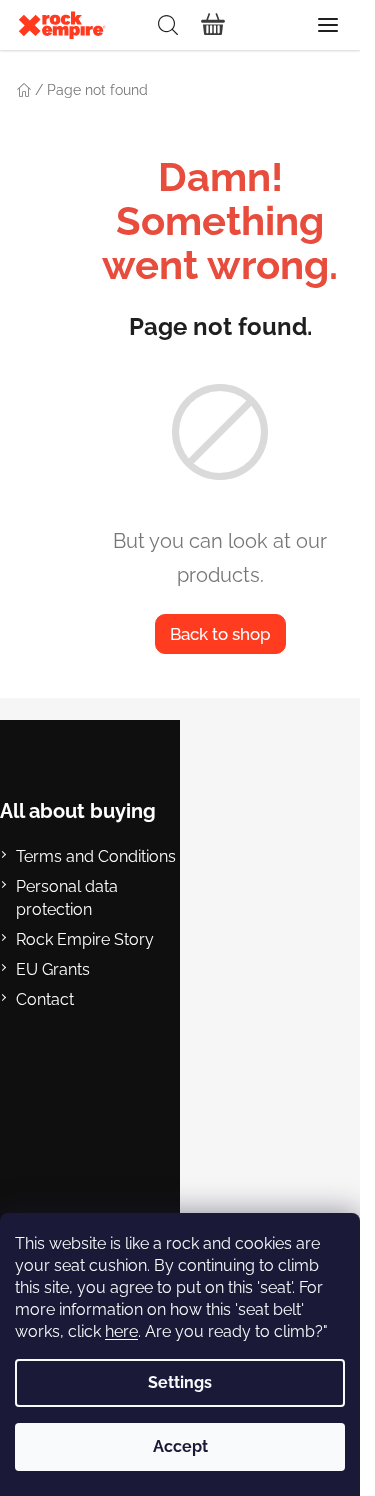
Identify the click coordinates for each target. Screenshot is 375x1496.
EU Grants (53, 969)
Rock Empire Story (85, 939)
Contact (45, 999)
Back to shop (220, 634)
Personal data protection (67, 897)
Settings (180, 1382)
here (121, 1331)
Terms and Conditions (96, 856)
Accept (180, 1446)
